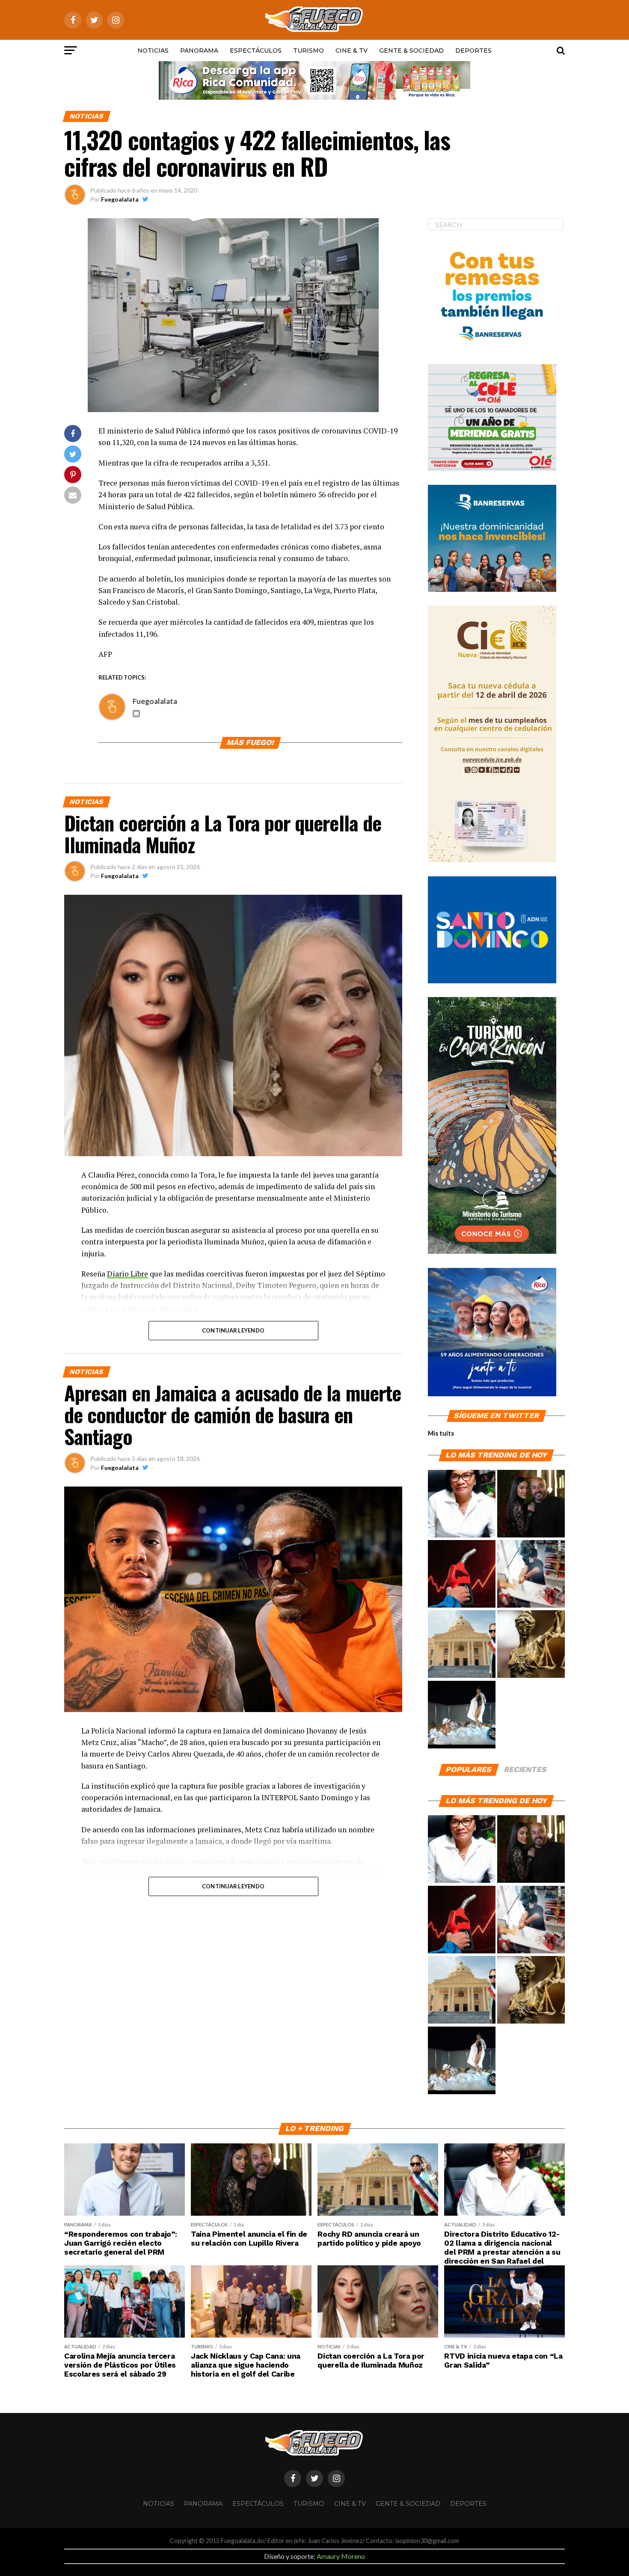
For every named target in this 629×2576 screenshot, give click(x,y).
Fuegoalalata (120, 199)
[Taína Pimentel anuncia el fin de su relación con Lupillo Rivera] (531, 1504)
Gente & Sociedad (411, 50)
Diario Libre (128, 1274)
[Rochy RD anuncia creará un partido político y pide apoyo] (462, 1644)
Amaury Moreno (341, 2556)
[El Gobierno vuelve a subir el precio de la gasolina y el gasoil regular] (462, 1574)
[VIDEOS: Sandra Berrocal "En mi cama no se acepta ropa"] (462, 1715)
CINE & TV (352, 50)
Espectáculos (256, 50)
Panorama (199, 50)
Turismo (309, 50)
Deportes (473, 50)
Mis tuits (441, 1433)
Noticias (153, 50)
